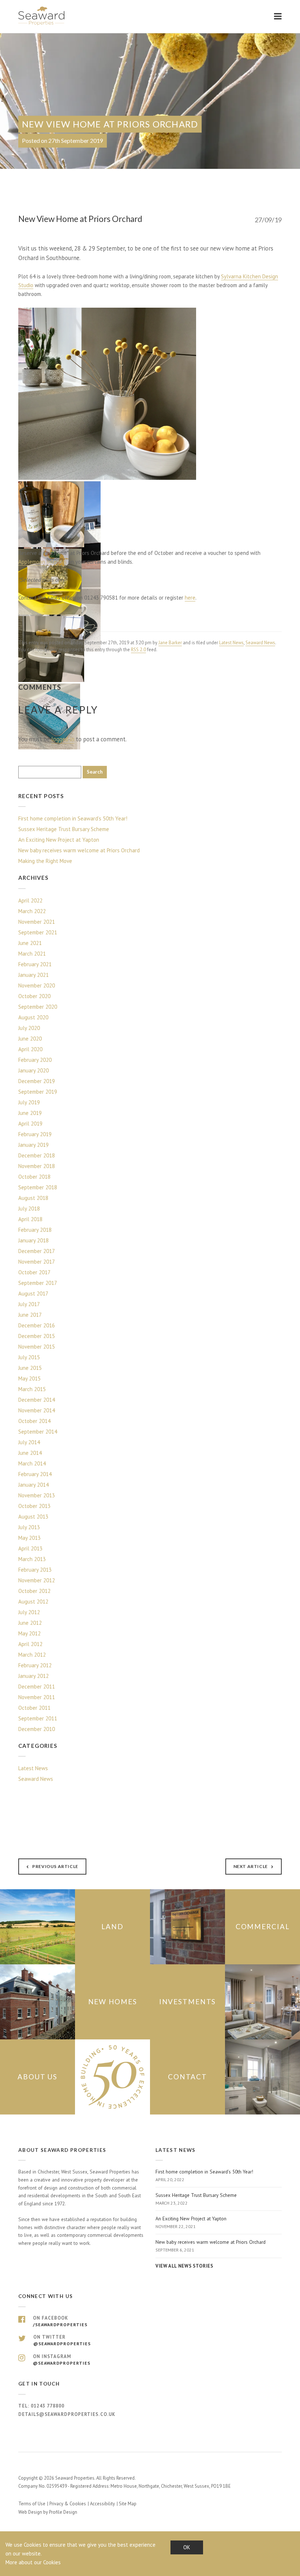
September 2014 (38, 1432)
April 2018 (30, 1219)
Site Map (128, 2504)
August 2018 (33, 1198)
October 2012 (34, 1591)
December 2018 (37, 1155)
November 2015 (37, 1347)
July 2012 (29, 1612)
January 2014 (33, 1485)
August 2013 (33, 1517)
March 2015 (32, 1389)
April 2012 (30, 1644)
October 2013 (34, 1506)
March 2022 (32, 911)
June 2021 (30, 943)
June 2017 (30, 1315)
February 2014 (35, 1474)
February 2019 (35, 1134)
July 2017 (29, 1304)
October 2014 (34, 1421)
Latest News (231, 643)
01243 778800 (48, 2406)
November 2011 (37, 1697)
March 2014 (32, 1463)
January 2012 (33, 1676)
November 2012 (37, 1580)
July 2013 (29, 1527)
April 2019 (30, 1124)
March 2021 (32, 954)
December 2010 (37, 1729)
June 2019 (30, 1113)
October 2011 (34, 1708)
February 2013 (35, 1570)
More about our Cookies (33, 2562)
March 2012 (32, 1655)
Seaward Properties (42, 16)
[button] (108, 394)
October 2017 (34, 1272)
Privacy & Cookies (68, 2504)
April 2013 (30, 1548)
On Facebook (60, 2321)
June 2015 (30, 1368)
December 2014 (37, 1400)
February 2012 (35, 1665)
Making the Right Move (45, 861)
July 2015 (29, 1357)
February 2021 (35, 964)
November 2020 (37, 985)
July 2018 (29, 1209)
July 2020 (29, 1028)
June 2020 (30, 1039)
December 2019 (37, 1081)
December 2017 (37, 1251)
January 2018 (33, 1240)
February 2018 (35, 1230)
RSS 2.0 (138, 650)
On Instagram (62, 2360)
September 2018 (38, 1187)
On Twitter (62, 2340)
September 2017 (38, 1283)
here (190, 598)
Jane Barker (170, 643)
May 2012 (29, 1633)
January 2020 (33, 1070)
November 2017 (37, 1262)
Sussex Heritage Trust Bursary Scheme (64, 829)
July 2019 (29, 1102)
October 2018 (34, 1177)
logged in (63, 739)
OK (187, 2547)
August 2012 (33, 1602)
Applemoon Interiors (42, 562)
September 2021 (38, 932)
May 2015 (29, 1378)
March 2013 (32, 1559)
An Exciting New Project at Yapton (59, 840)
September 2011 (38, 1718)
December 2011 (37, 1687)
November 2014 (37, 1410)
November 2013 (37, 1495)
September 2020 (38, 1007)
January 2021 (33, 975)
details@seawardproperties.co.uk (67, 2414)
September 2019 (38, 1092)
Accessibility (102, 2504)
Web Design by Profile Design (48, 2512)
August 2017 (33, 1293)
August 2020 (33, 1017)
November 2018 (37, 1166)
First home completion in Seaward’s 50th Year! (73, 818)
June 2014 (30, 1453)
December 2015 (37, 1336)
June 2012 (30, 1623)
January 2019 (33, 1145)
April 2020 (30, 1049)
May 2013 (29, 1538)
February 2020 (35, 1060)
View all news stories (184, 2266)
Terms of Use (32, 2504)
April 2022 (30, 900)
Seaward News (260, 643)
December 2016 (37, 1325)
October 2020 (34, 996)
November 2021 (37, 922)
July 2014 (29, 1442)
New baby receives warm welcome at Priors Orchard (79, 850)
